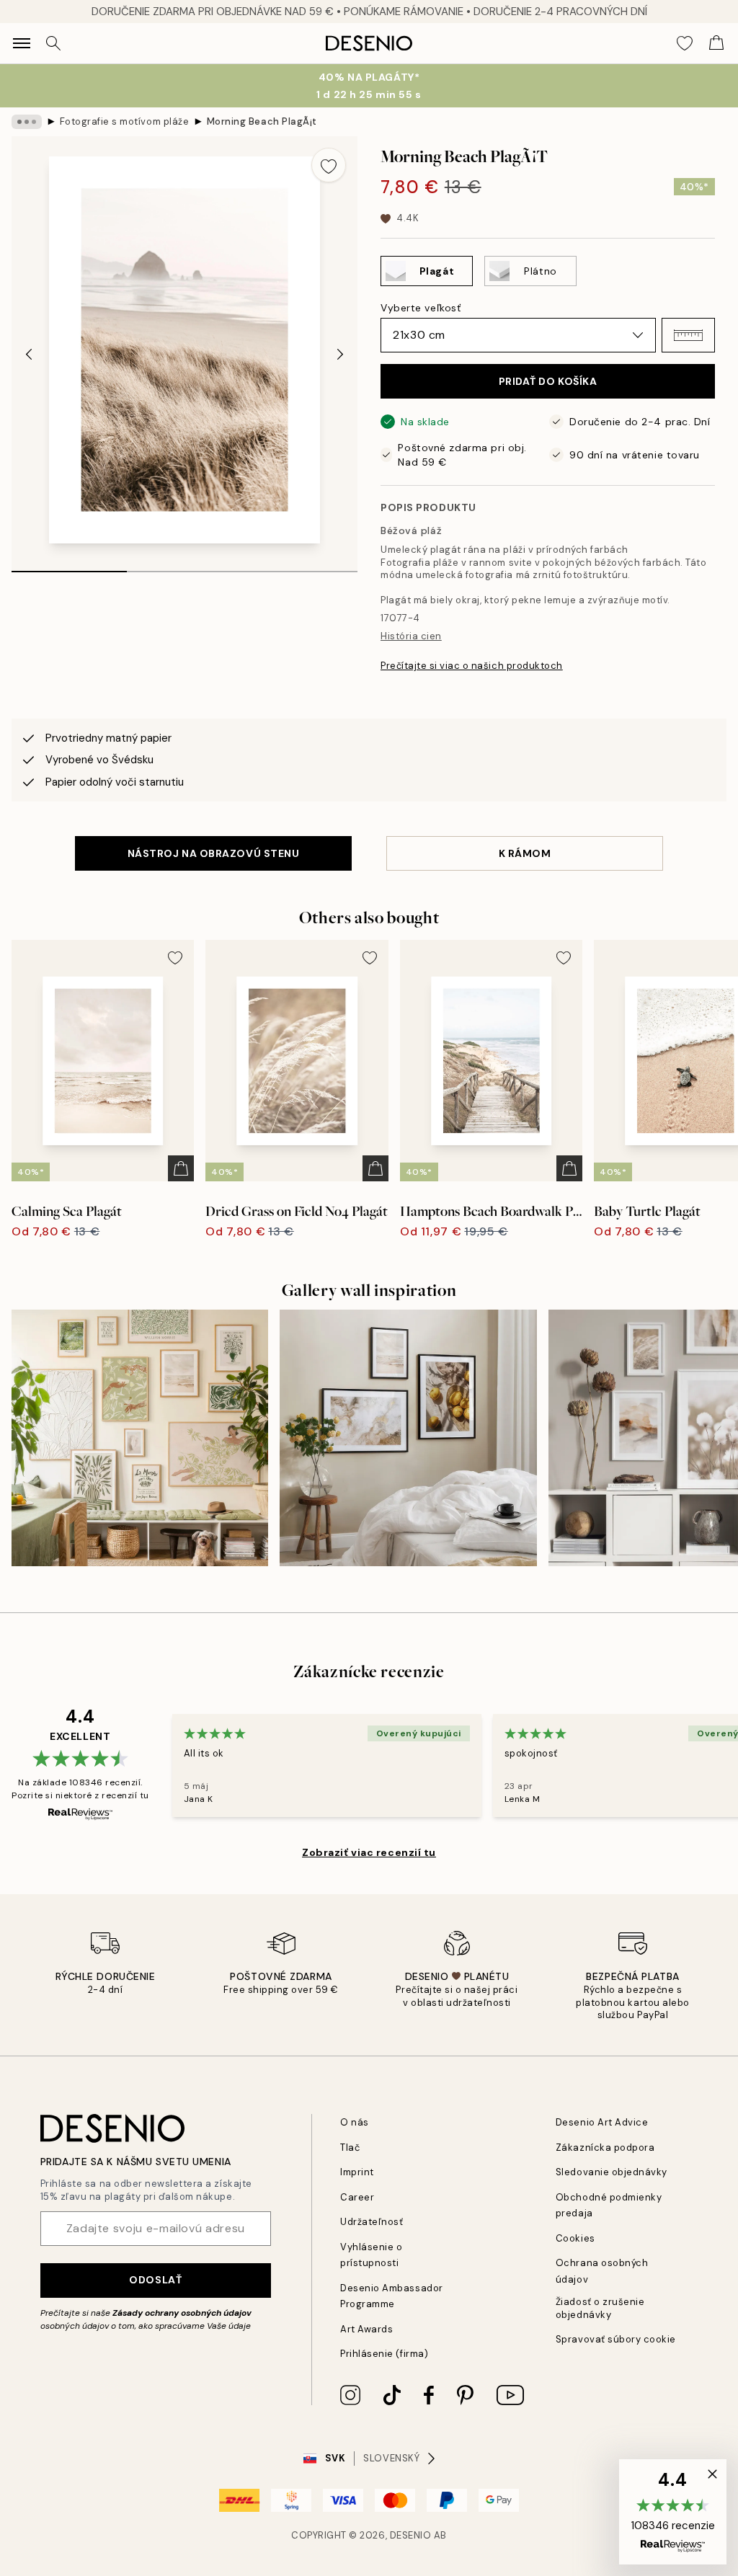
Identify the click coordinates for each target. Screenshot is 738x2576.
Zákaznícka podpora (605, 2148)
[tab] (69, 567)
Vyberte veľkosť (421, 308)
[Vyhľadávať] (53, 43)
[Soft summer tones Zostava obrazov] (140, 1438)
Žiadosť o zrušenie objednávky (600, 2308)
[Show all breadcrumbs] (27, 122)
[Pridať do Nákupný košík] (181, 1168)
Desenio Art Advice (602, 2122)
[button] (688, 335)
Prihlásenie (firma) (384, 2354)
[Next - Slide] (340, 355)
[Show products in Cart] (716, 43)
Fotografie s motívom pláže (125, 121)
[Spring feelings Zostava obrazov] (408, 1438)
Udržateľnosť (372, 2222)
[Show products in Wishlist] (685, 43)
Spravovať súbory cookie (616, 2339)
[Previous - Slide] (29, 355)
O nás (355, 2122)
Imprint (357, 2172)
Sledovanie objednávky (612, 2172)
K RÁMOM (525, 853)
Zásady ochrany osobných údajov (182, 2313)
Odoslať (155, 2280)
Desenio (411, 2535)
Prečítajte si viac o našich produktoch (472, 666)
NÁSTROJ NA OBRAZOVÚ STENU (214, 853)
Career (357, 2197)
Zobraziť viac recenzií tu (369, 1852)
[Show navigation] (22, 43)
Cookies (575, 2238)
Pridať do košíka (548, 381)
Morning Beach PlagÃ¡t (262, 121)
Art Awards (366, 2329)
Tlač (350, 2148)
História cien (411, 636)
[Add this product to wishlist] (329, 165)
